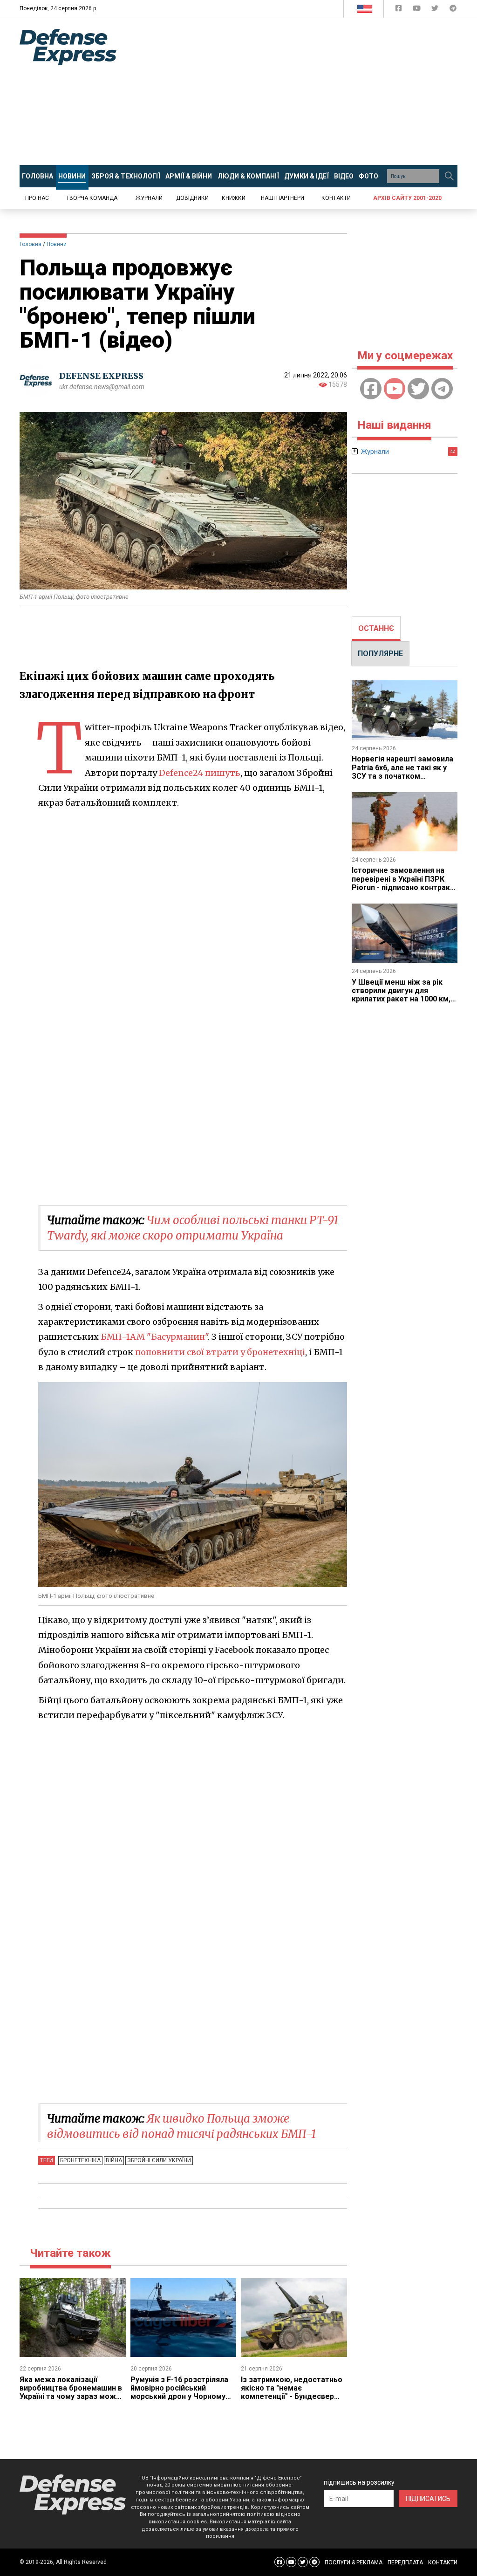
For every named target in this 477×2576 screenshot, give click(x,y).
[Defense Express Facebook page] (399, 10)
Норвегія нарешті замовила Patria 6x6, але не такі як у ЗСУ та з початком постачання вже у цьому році (402, 776)
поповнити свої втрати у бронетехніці (220, 1352)
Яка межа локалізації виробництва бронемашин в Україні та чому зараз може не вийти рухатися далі (71, 2392)
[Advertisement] (304, 92)
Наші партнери (283, 198)
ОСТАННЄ (376, 628)
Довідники (192, 198)
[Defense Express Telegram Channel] (453, 10)
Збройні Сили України (159, 2160)
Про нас (37, 198)
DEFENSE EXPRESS (101, 376)
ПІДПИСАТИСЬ (428, 2499)
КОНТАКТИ (443, 2562)
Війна (114, 2160)
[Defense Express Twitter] (436, 10)
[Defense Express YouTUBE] (418, 10)
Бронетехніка (80, 2160)
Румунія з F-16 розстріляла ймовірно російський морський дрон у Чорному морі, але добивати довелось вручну (179, 2397)
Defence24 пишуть (200, 773)
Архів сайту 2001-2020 (407, 198)
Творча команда (92, 198)
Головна (31, 244)
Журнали (149, 198)
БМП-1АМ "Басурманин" (154, 1337)
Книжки (234, 198)
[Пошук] (449, 176)
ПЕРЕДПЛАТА (405, 2562)
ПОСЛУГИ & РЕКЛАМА (354, 2562)
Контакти (336, 198)
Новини (57, 244)
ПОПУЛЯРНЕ (380, 654)
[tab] (376, 629)
